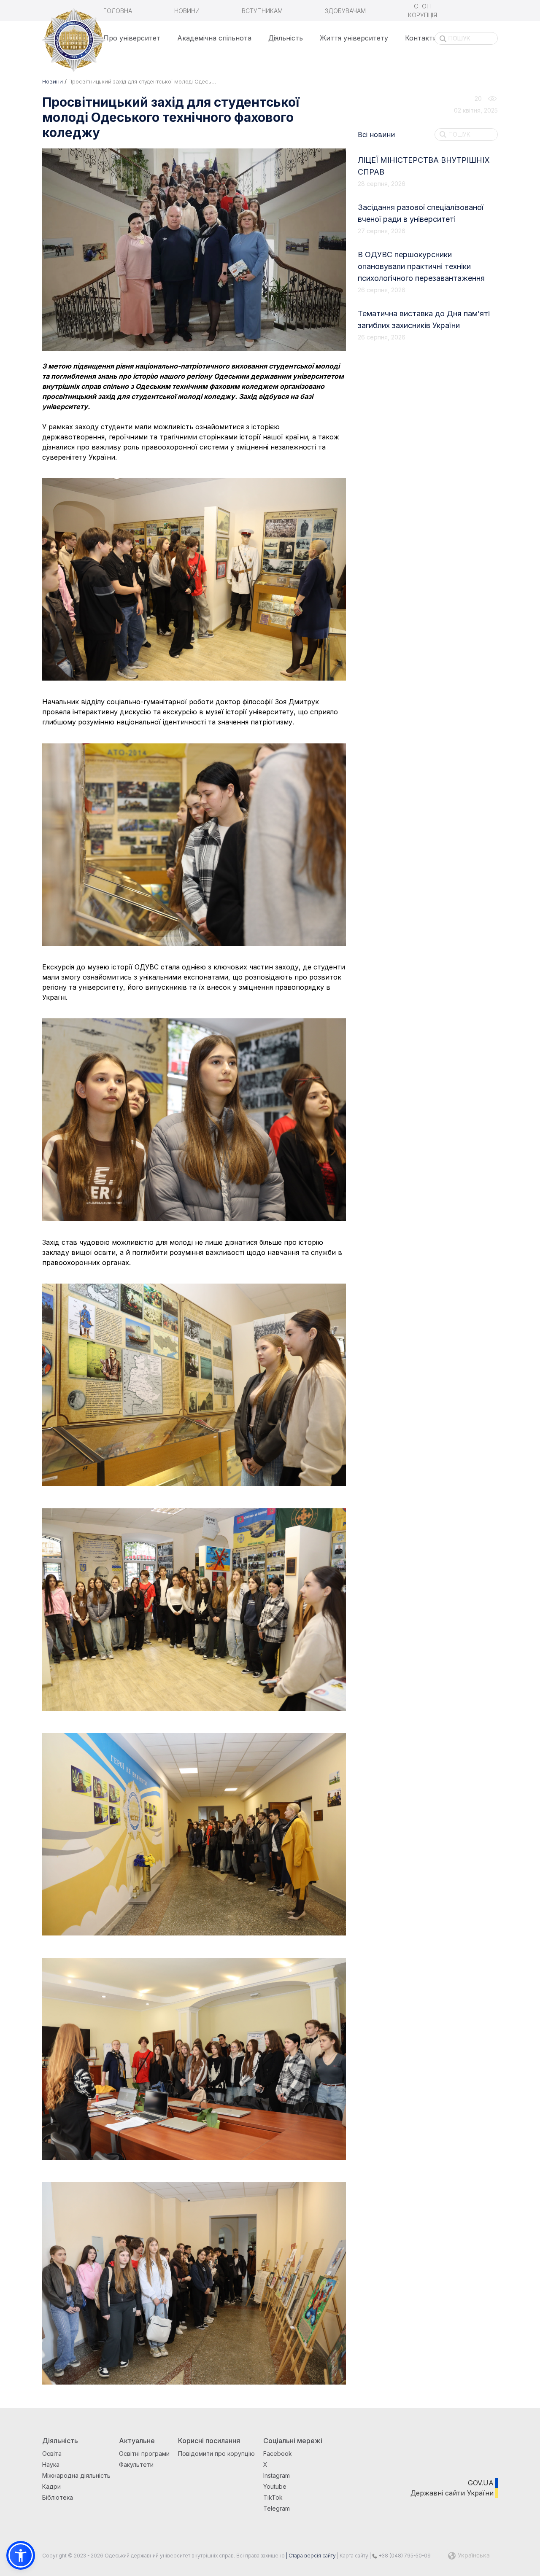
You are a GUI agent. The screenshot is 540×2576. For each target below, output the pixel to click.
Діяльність (286, 38)
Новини (187, 11)
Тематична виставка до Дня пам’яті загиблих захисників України (424, 319)
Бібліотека (58, 2497)
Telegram (277, 2508)
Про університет (132, 38)
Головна (118, 11)
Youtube (275, 2486)
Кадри (51, 2486)
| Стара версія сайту (310, 2556)
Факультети (136, 2464)
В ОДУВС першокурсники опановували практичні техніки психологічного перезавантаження (421, 266)
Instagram (277, 2475)
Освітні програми (144, 2454)
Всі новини (376, 135)
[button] (21, 2555)
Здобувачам (345, 11)
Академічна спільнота (214, 38)
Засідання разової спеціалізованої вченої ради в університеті (421, 213)
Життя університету (354, 38)
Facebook (278, 2454)
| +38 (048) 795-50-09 (400, 2556)
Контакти (421, 38)
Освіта (52, 2454)
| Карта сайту (352, 2556)
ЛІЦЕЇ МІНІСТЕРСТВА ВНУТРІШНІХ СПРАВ (424, 166)
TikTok (273, 2497)
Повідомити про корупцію (216, 2454)
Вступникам (262, 11)
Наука (51, 2464)
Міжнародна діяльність (76, 2475)
